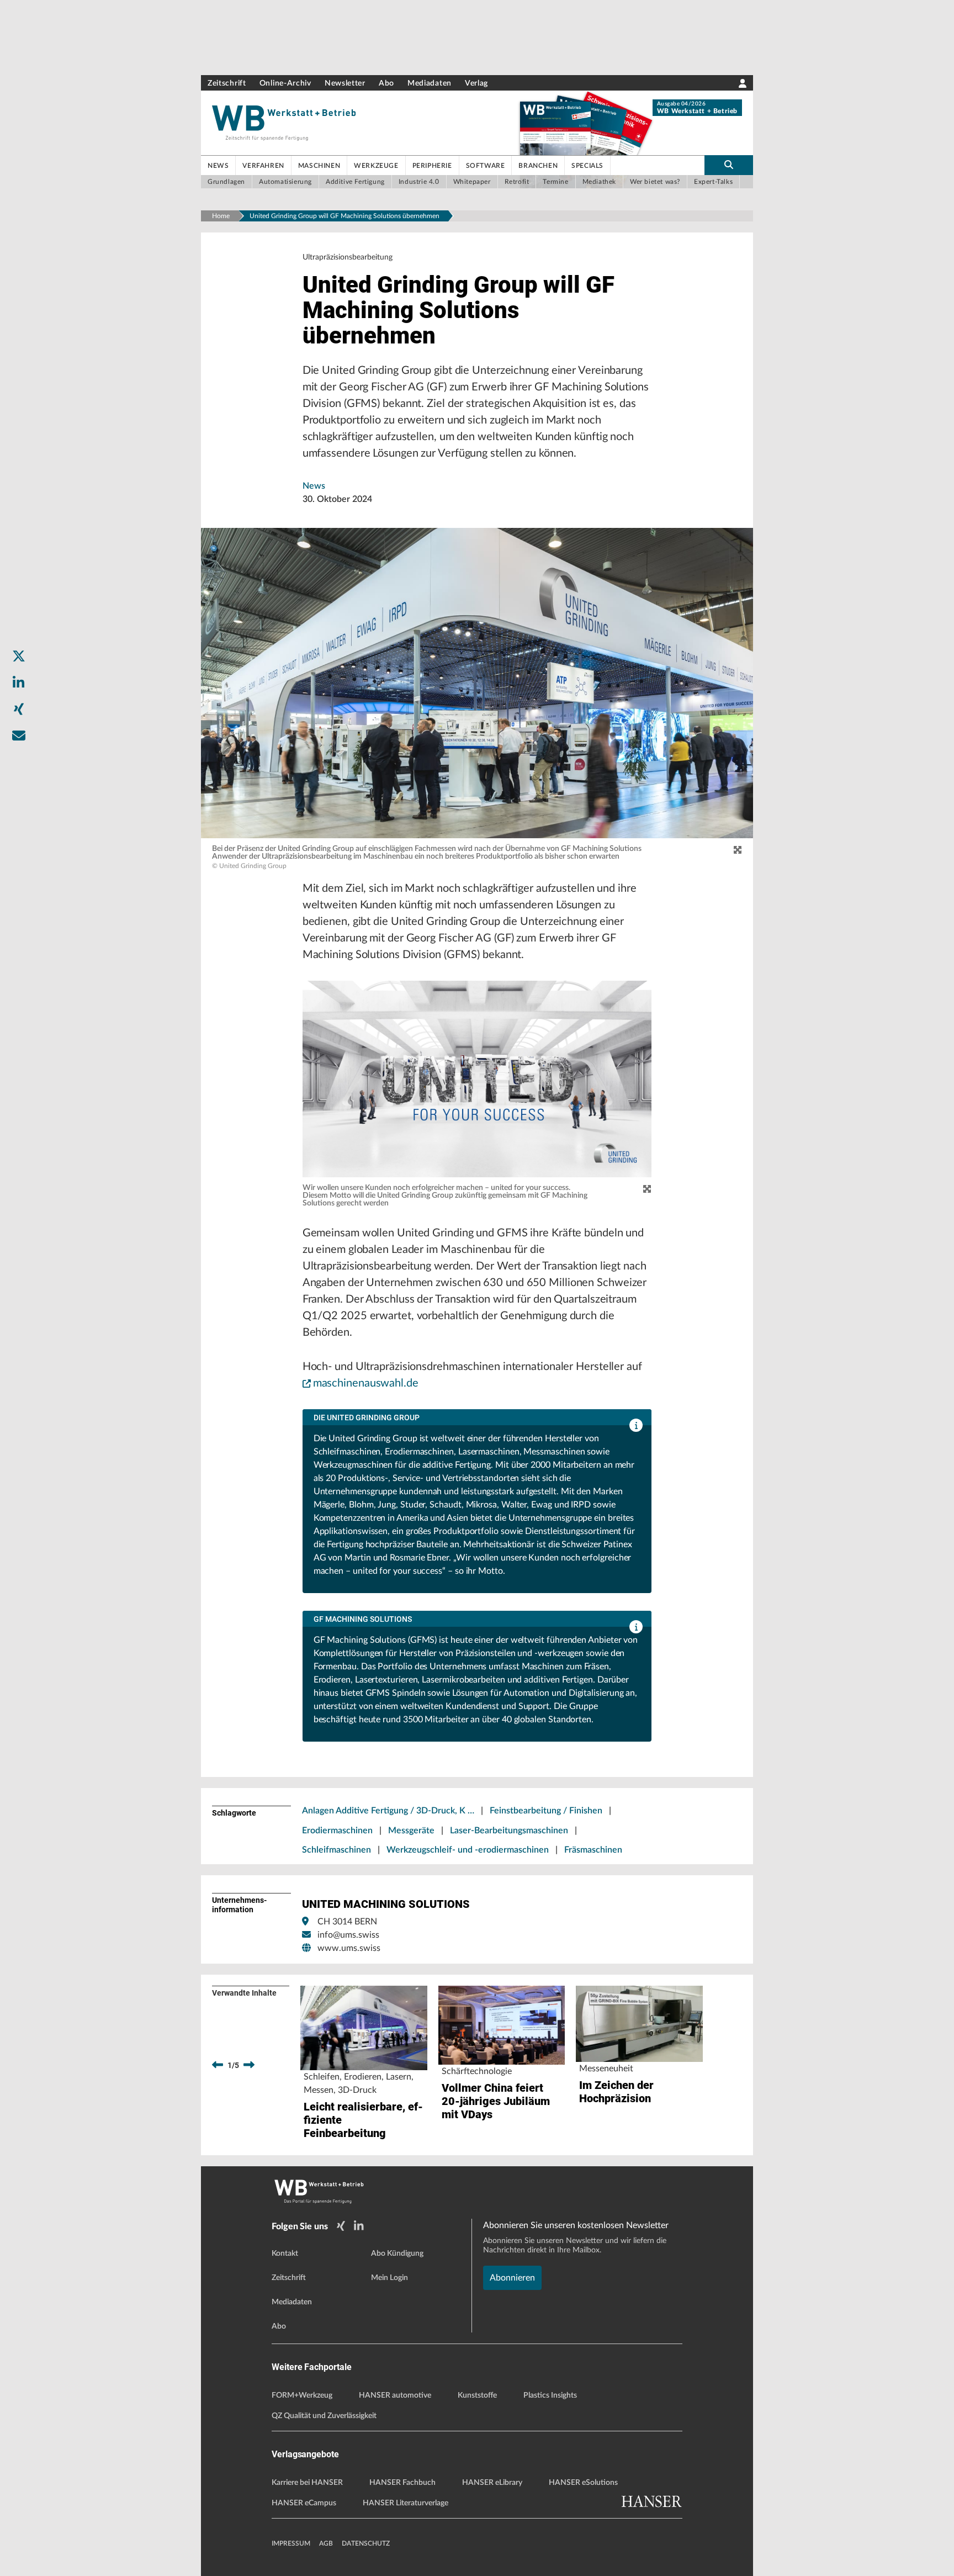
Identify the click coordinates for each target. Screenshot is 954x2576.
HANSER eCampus (304, 2503)
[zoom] (738, 850)
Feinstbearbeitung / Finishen (546, 1811)
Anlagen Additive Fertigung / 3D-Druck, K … (388, 1811)
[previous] (218, 2065)
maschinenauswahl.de (366, 1383)
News (314, 486)
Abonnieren (512, 2278)
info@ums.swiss (348, 1935)
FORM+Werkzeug (302, 2395)
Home (221, 216)
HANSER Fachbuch (402, 2483)
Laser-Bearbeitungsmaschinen (509, 1831)
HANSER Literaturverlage (406, 2503)
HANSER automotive (395, 2395)
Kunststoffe (477, 2395)
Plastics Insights (550, 2395)
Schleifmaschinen (336, 1850)
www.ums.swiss (349, 1948)
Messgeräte (411, 1831)
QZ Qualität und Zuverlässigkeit (324, 2416)
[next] (249, 2065)
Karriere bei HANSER (307, 2483)
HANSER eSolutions (583, 2483)
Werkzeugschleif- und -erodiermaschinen (468, 1850)
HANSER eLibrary (492, 2483)
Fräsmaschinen (593, 1850)
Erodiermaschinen (337, 1831)
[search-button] (729, 165)
